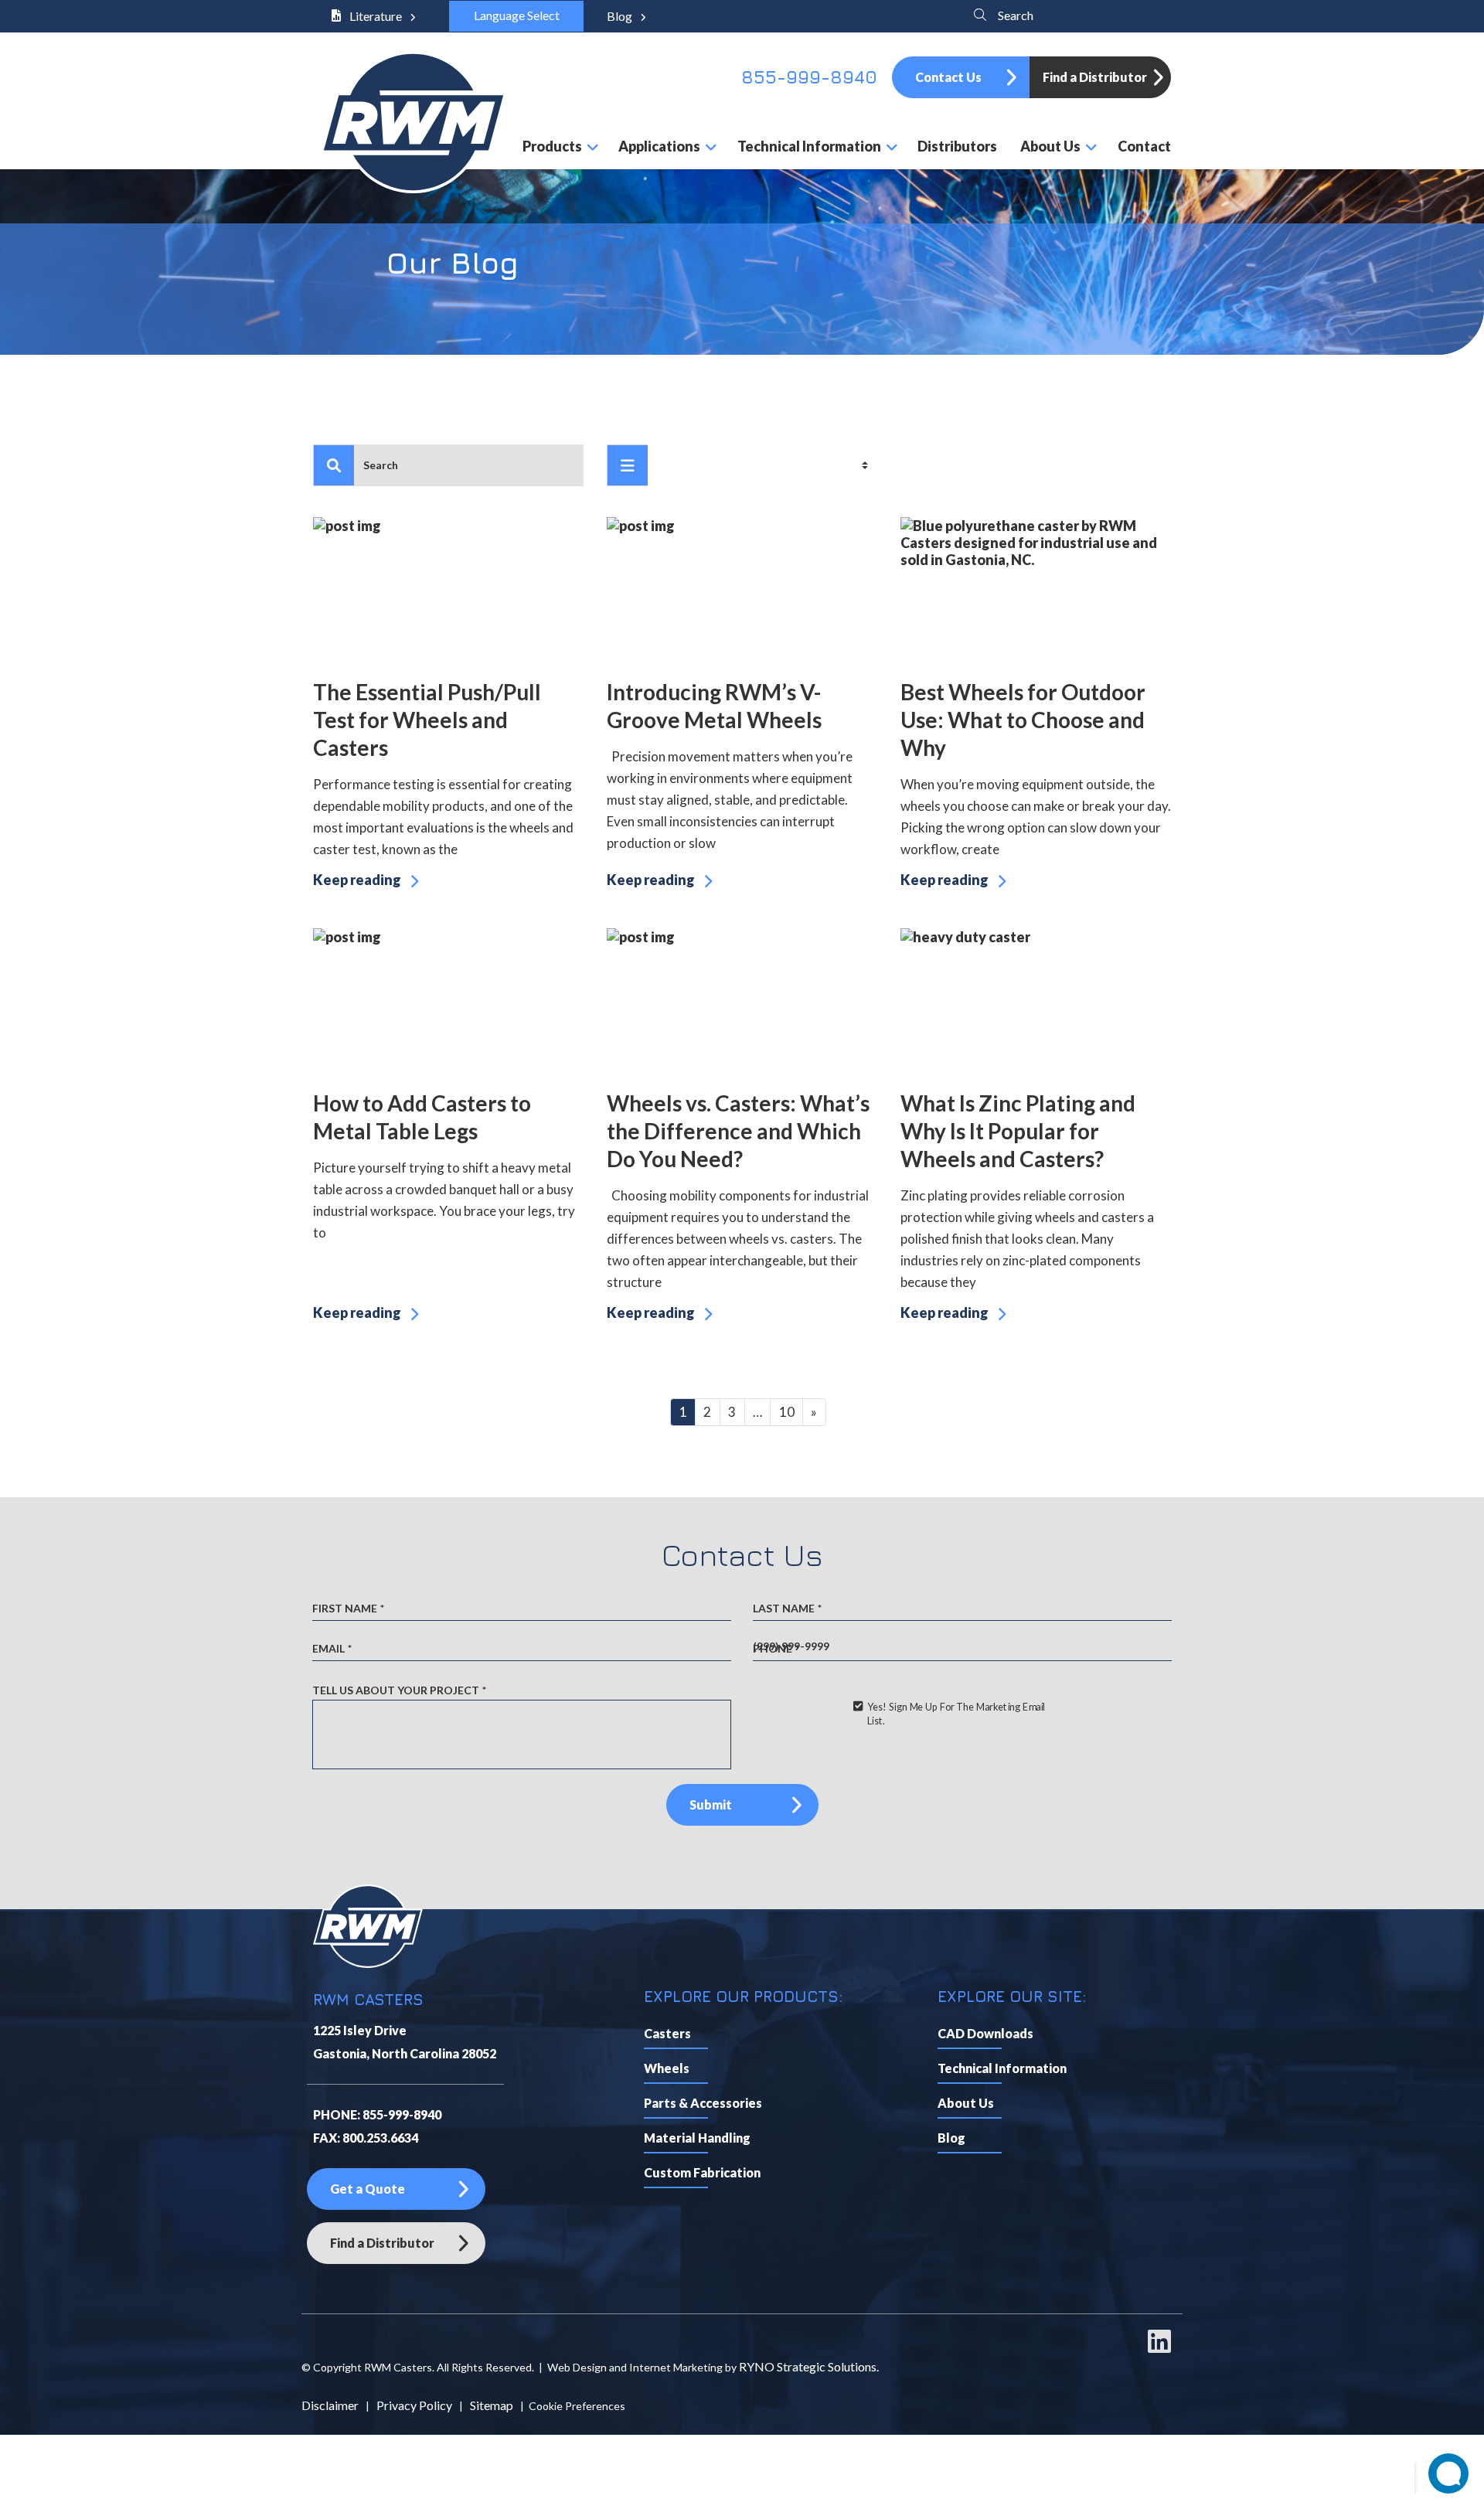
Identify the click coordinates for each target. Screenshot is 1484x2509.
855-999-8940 (809, 77)
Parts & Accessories (703, 2103)
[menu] (628, 465)
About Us (966, 2103)
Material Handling (697, 2138)
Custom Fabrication (702, 2172)
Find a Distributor (1095, 77)
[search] (334, 465)
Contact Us (948, 77)
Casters (667, 2033)
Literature (376, 16)
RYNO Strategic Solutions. (809, 2366)
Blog (621, 16)
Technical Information (1002, 2068)
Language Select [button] (516, 15)
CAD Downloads (985, 2033)
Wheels (667, 2068)
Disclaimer (330, 2405)
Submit (711, 1804)
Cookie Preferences (577, 2406)
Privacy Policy (414, 2405)
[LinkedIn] (1159, 2348)
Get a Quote (368, 2189)
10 (787, 1412)
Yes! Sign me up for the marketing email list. (955, 1714)
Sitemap (492, 2405)
